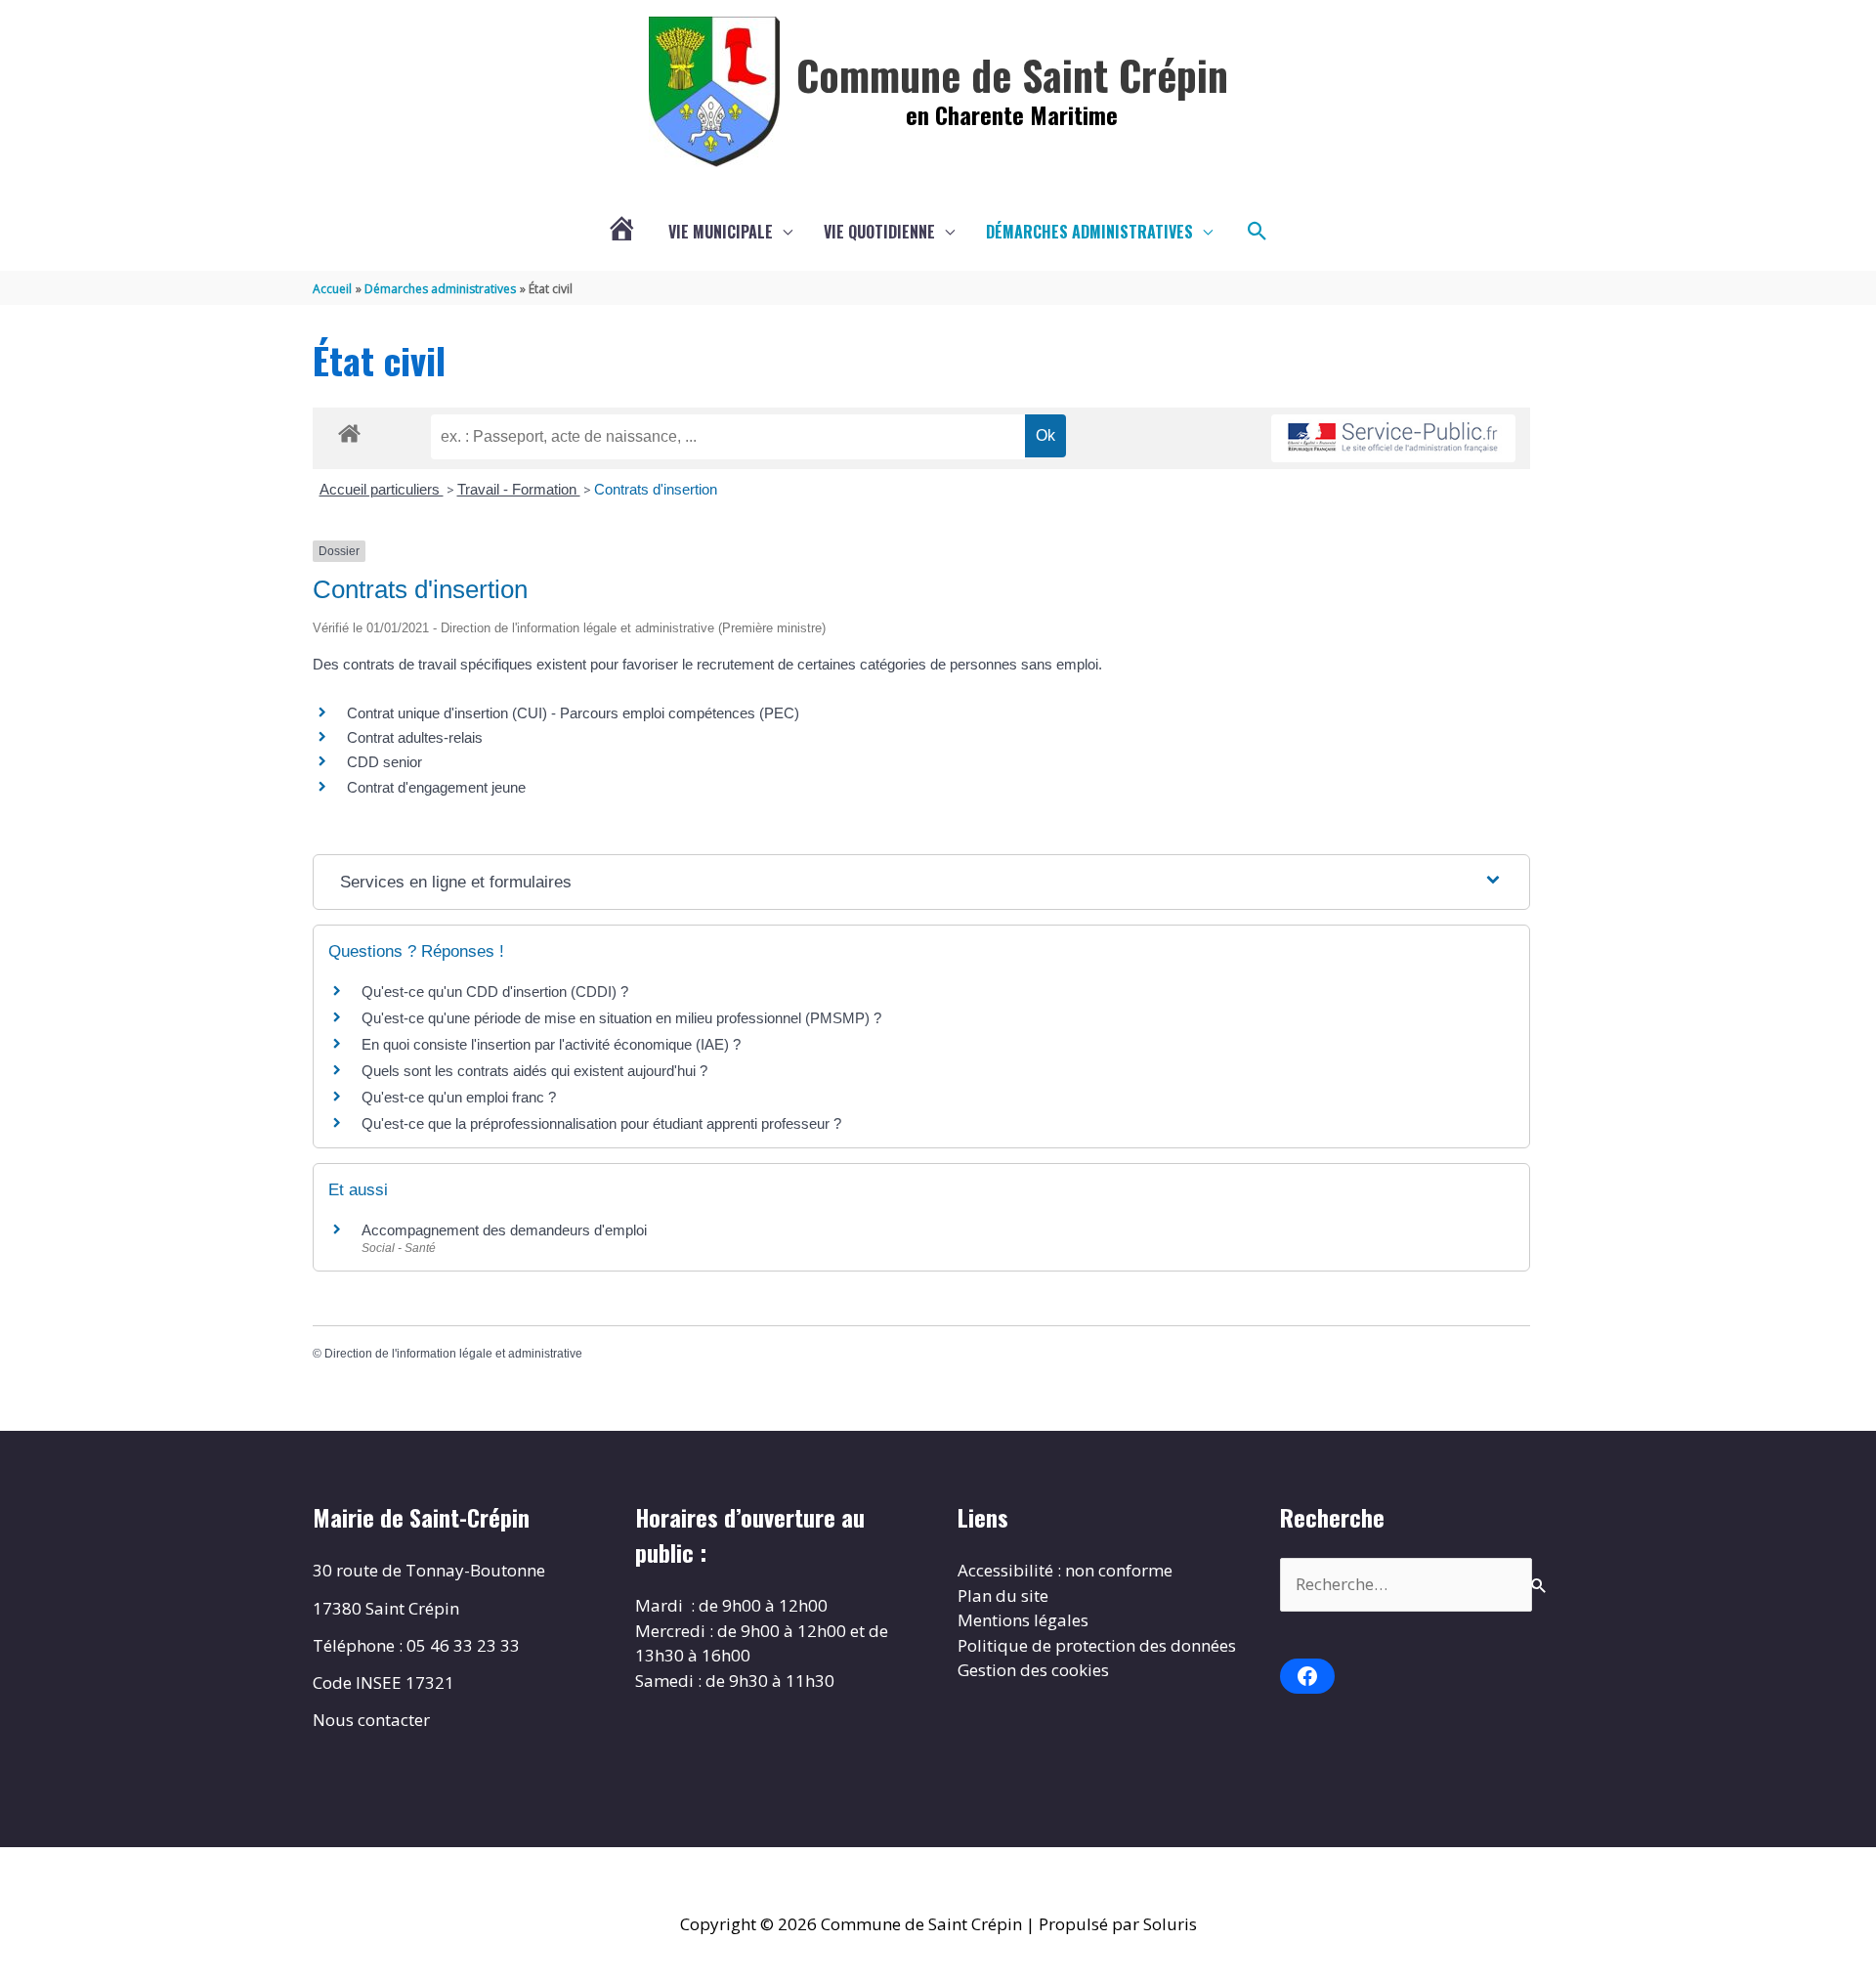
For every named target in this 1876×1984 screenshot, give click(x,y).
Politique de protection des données (1097, 1645)
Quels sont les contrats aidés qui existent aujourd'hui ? (534, 1071)
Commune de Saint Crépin (1012, 74)
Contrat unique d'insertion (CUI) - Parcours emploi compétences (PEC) (573, 713)
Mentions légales (1023, 1620)
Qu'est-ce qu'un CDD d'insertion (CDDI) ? (495, 992)
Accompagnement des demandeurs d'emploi (504, 1230)
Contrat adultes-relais (415, 737)
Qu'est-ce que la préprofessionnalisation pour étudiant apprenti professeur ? (601, 1123)
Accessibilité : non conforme (1065, 1570)
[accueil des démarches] (349, 430)
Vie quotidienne (879, 232)
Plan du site (1003, 1596)
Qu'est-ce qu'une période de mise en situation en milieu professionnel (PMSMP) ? (621, 1018)
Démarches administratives (1089, 232)
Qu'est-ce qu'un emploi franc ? (459, 1097)
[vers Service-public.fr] (1393, 438)
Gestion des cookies (1033, 1670)
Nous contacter (371, 1720)
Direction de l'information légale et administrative (453, 1354)
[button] (1258, 232)
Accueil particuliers (382, 489)
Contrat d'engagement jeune (436, 787)
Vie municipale (721, 232)
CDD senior (384, 762)
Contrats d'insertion (656, 489)
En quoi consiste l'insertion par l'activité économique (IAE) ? (551, 1044)
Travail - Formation (519, 489)
